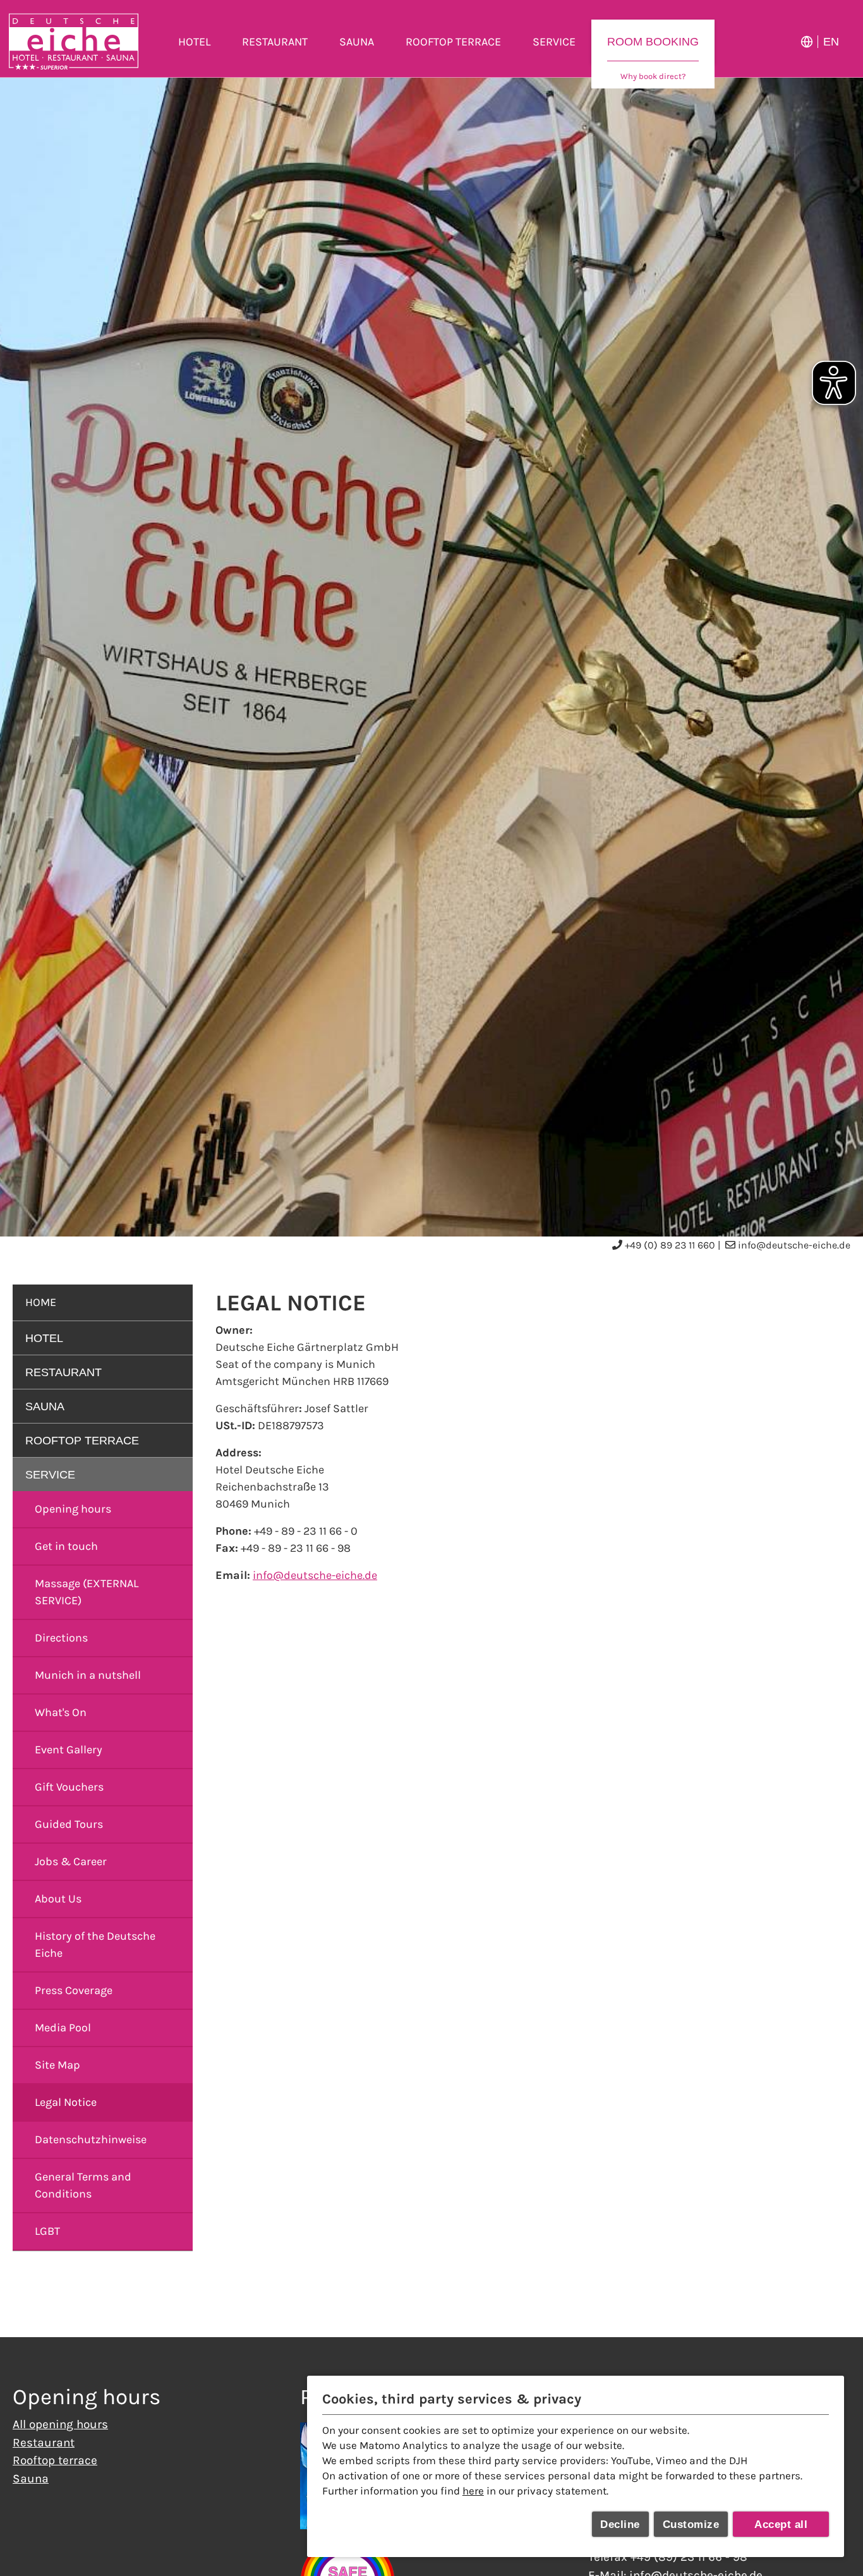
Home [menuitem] (41, 1302)
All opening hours (60, 2424)
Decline (620, 2525)
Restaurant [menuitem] (275, 42)
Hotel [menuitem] (194, 42)
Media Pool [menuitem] (63, 2028)
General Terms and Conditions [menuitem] (83, 2185)
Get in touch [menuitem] (66, 1546)
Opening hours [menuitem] (73, 1509)
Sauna (31, 2478)
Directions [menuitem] (61, 1638)
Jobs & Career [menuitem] (71, 1861)
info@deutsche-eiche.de (794, 1245)
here (473, 2491)
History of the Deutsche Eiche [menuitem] (95, 1944)
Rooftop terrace (55, 2460)
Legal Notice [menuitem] (66, 2102)
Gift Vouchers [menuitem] (69, 1787)
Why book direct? (653, 76)
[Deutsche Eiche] (74, 42)
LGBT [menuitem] (47, 2231)
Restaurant (44, 2442)
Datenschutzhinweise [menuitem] (91, 2139)
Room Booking (653, 42)
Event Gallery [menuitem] (69, 1750)
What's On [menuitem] (61, 1712)
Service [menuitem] (554, 42)
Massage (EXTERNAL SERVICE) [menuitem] (87, 1592)
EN (831, 42)
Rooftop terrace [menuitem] (453, 42)
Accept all (781, 2525)
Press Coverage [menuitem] (74, 1990)
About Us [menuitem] (58, 1899)
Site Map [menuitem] (57, 2065)
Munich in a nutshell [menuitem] (88, 1675)
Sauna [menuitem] (357, 42)
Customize (691, 2525)
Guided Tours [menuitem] (69, 1824)
